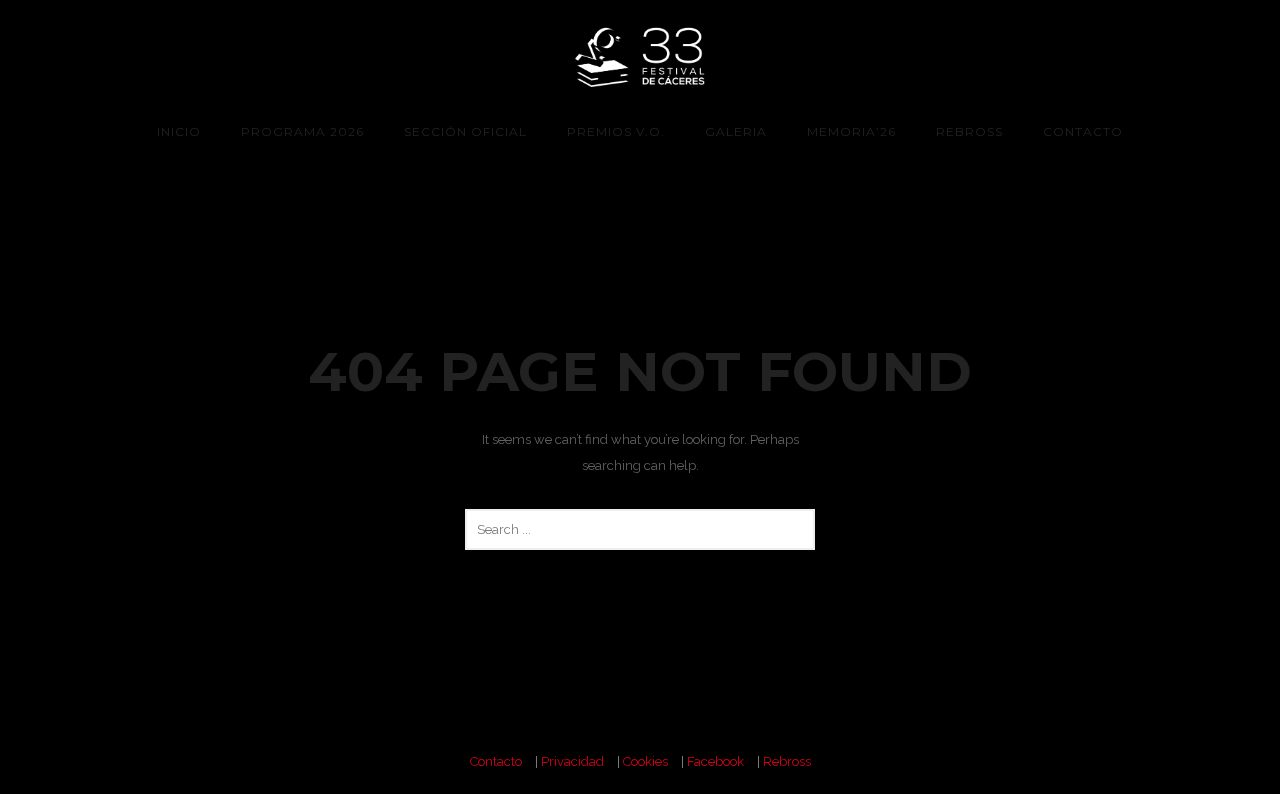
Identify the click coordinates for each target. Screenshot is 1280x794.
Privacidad (572, 761)
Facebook (715, 761)
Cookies (645, 761)
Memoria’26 (851, 131)
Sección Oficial (465, 131)
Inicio (179, 131)
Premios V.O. (616, 131)
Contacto (1083, 131)
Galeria (736, 131)
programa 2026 (302, 131)
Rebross (969, 131)
